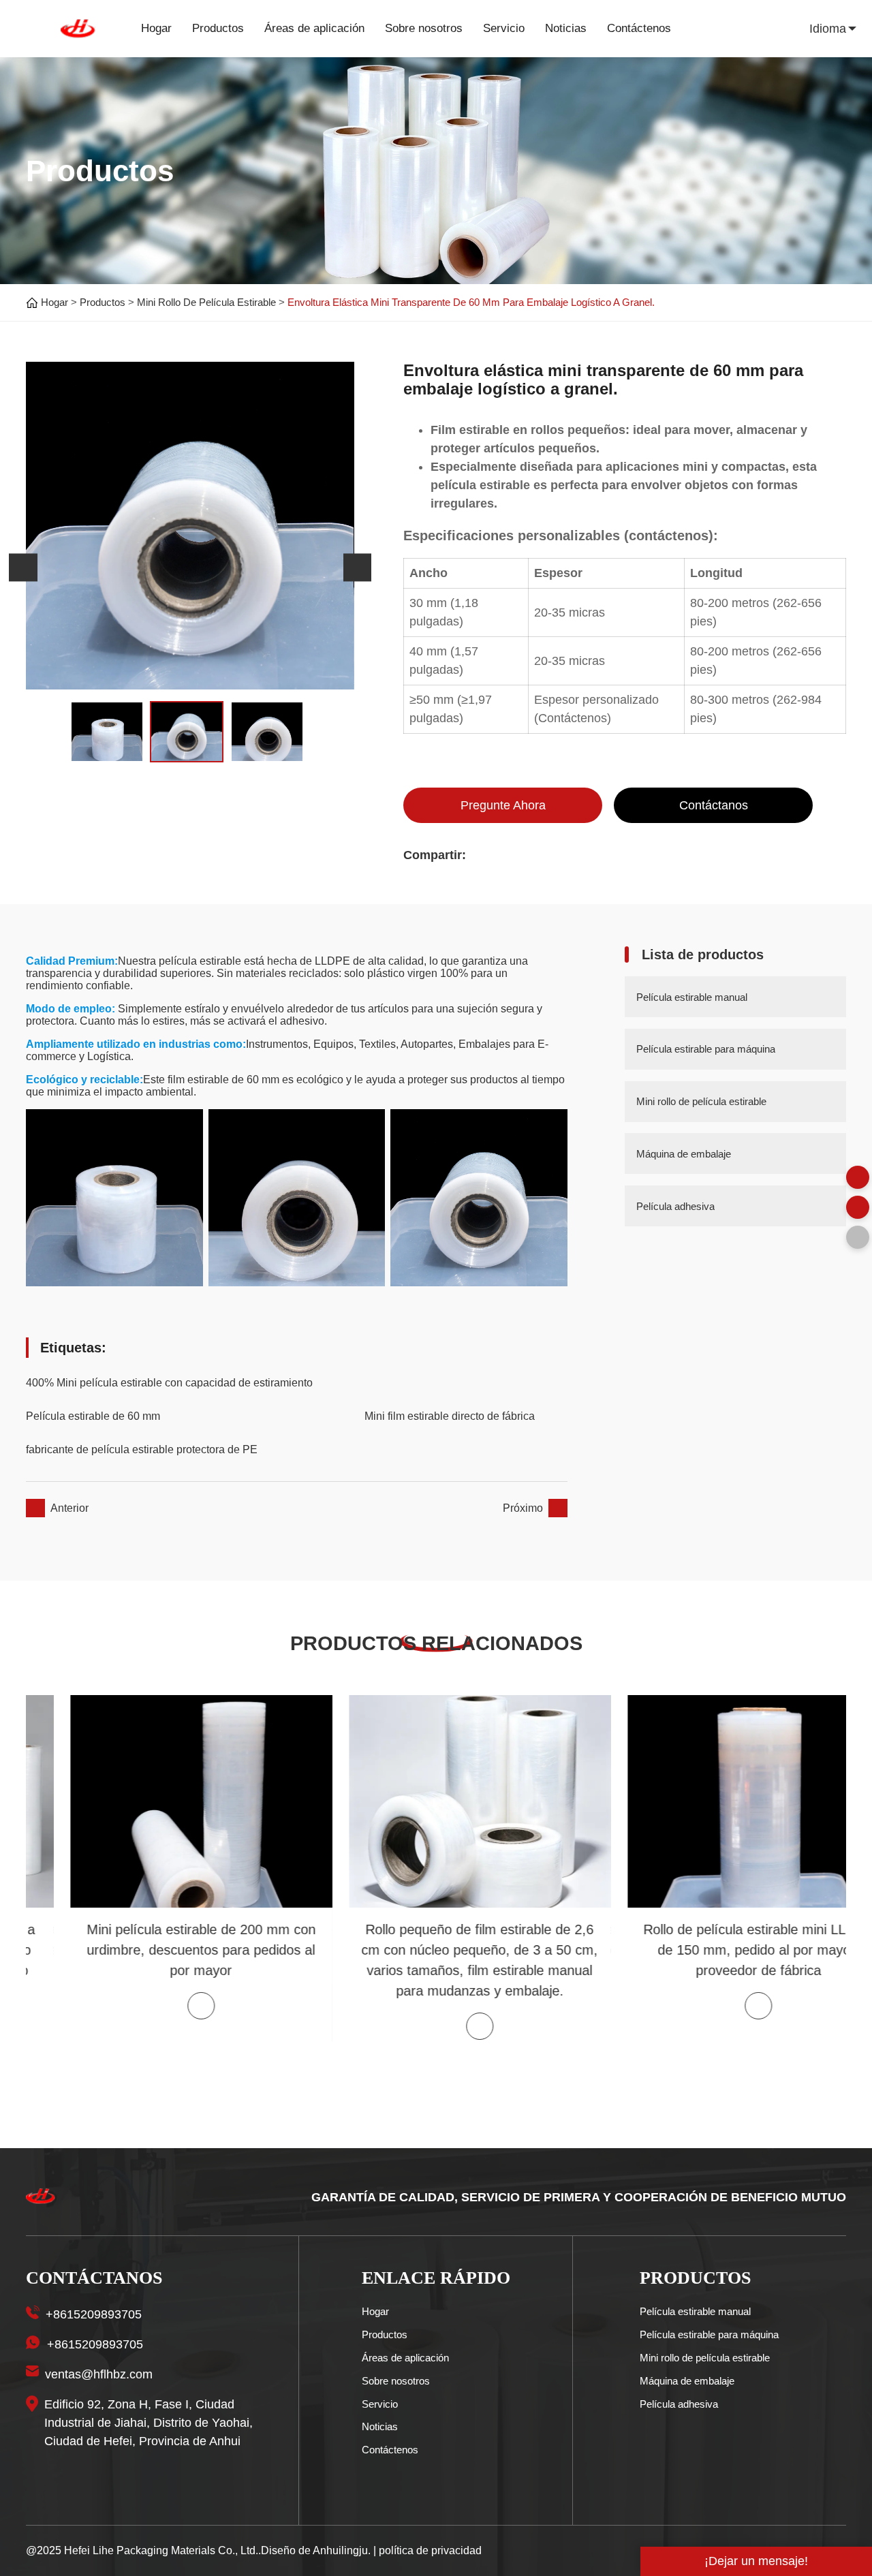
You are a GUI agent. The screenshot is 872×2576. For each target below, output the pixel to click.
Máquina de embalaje (687, 2381)
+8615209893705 (94, 2314)
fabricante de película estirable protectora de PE (142, 1449)
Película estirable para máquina (709, 2334)
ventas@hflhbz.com (99, 2374)
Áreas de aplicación (314, 28)
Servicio (504, 28)
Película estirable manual (695, 2311)
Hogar (156, 28)
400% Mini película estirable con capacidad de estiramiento (169, 1383)
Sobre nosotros (424, 28)
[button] (23, 568)
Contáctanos (714, 805)
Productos (218, 28)
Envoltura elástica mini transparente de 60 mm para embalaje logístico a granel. (471, 302)
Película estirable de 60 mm (93, 1416)
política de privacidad (430, 2550)
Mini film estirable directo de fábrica (450, 1416)
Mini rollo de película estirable (206, 302)
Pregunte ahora (503, 805)
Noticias (566, 28)
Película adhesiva (679, 2404)
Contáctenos (639, 28)
